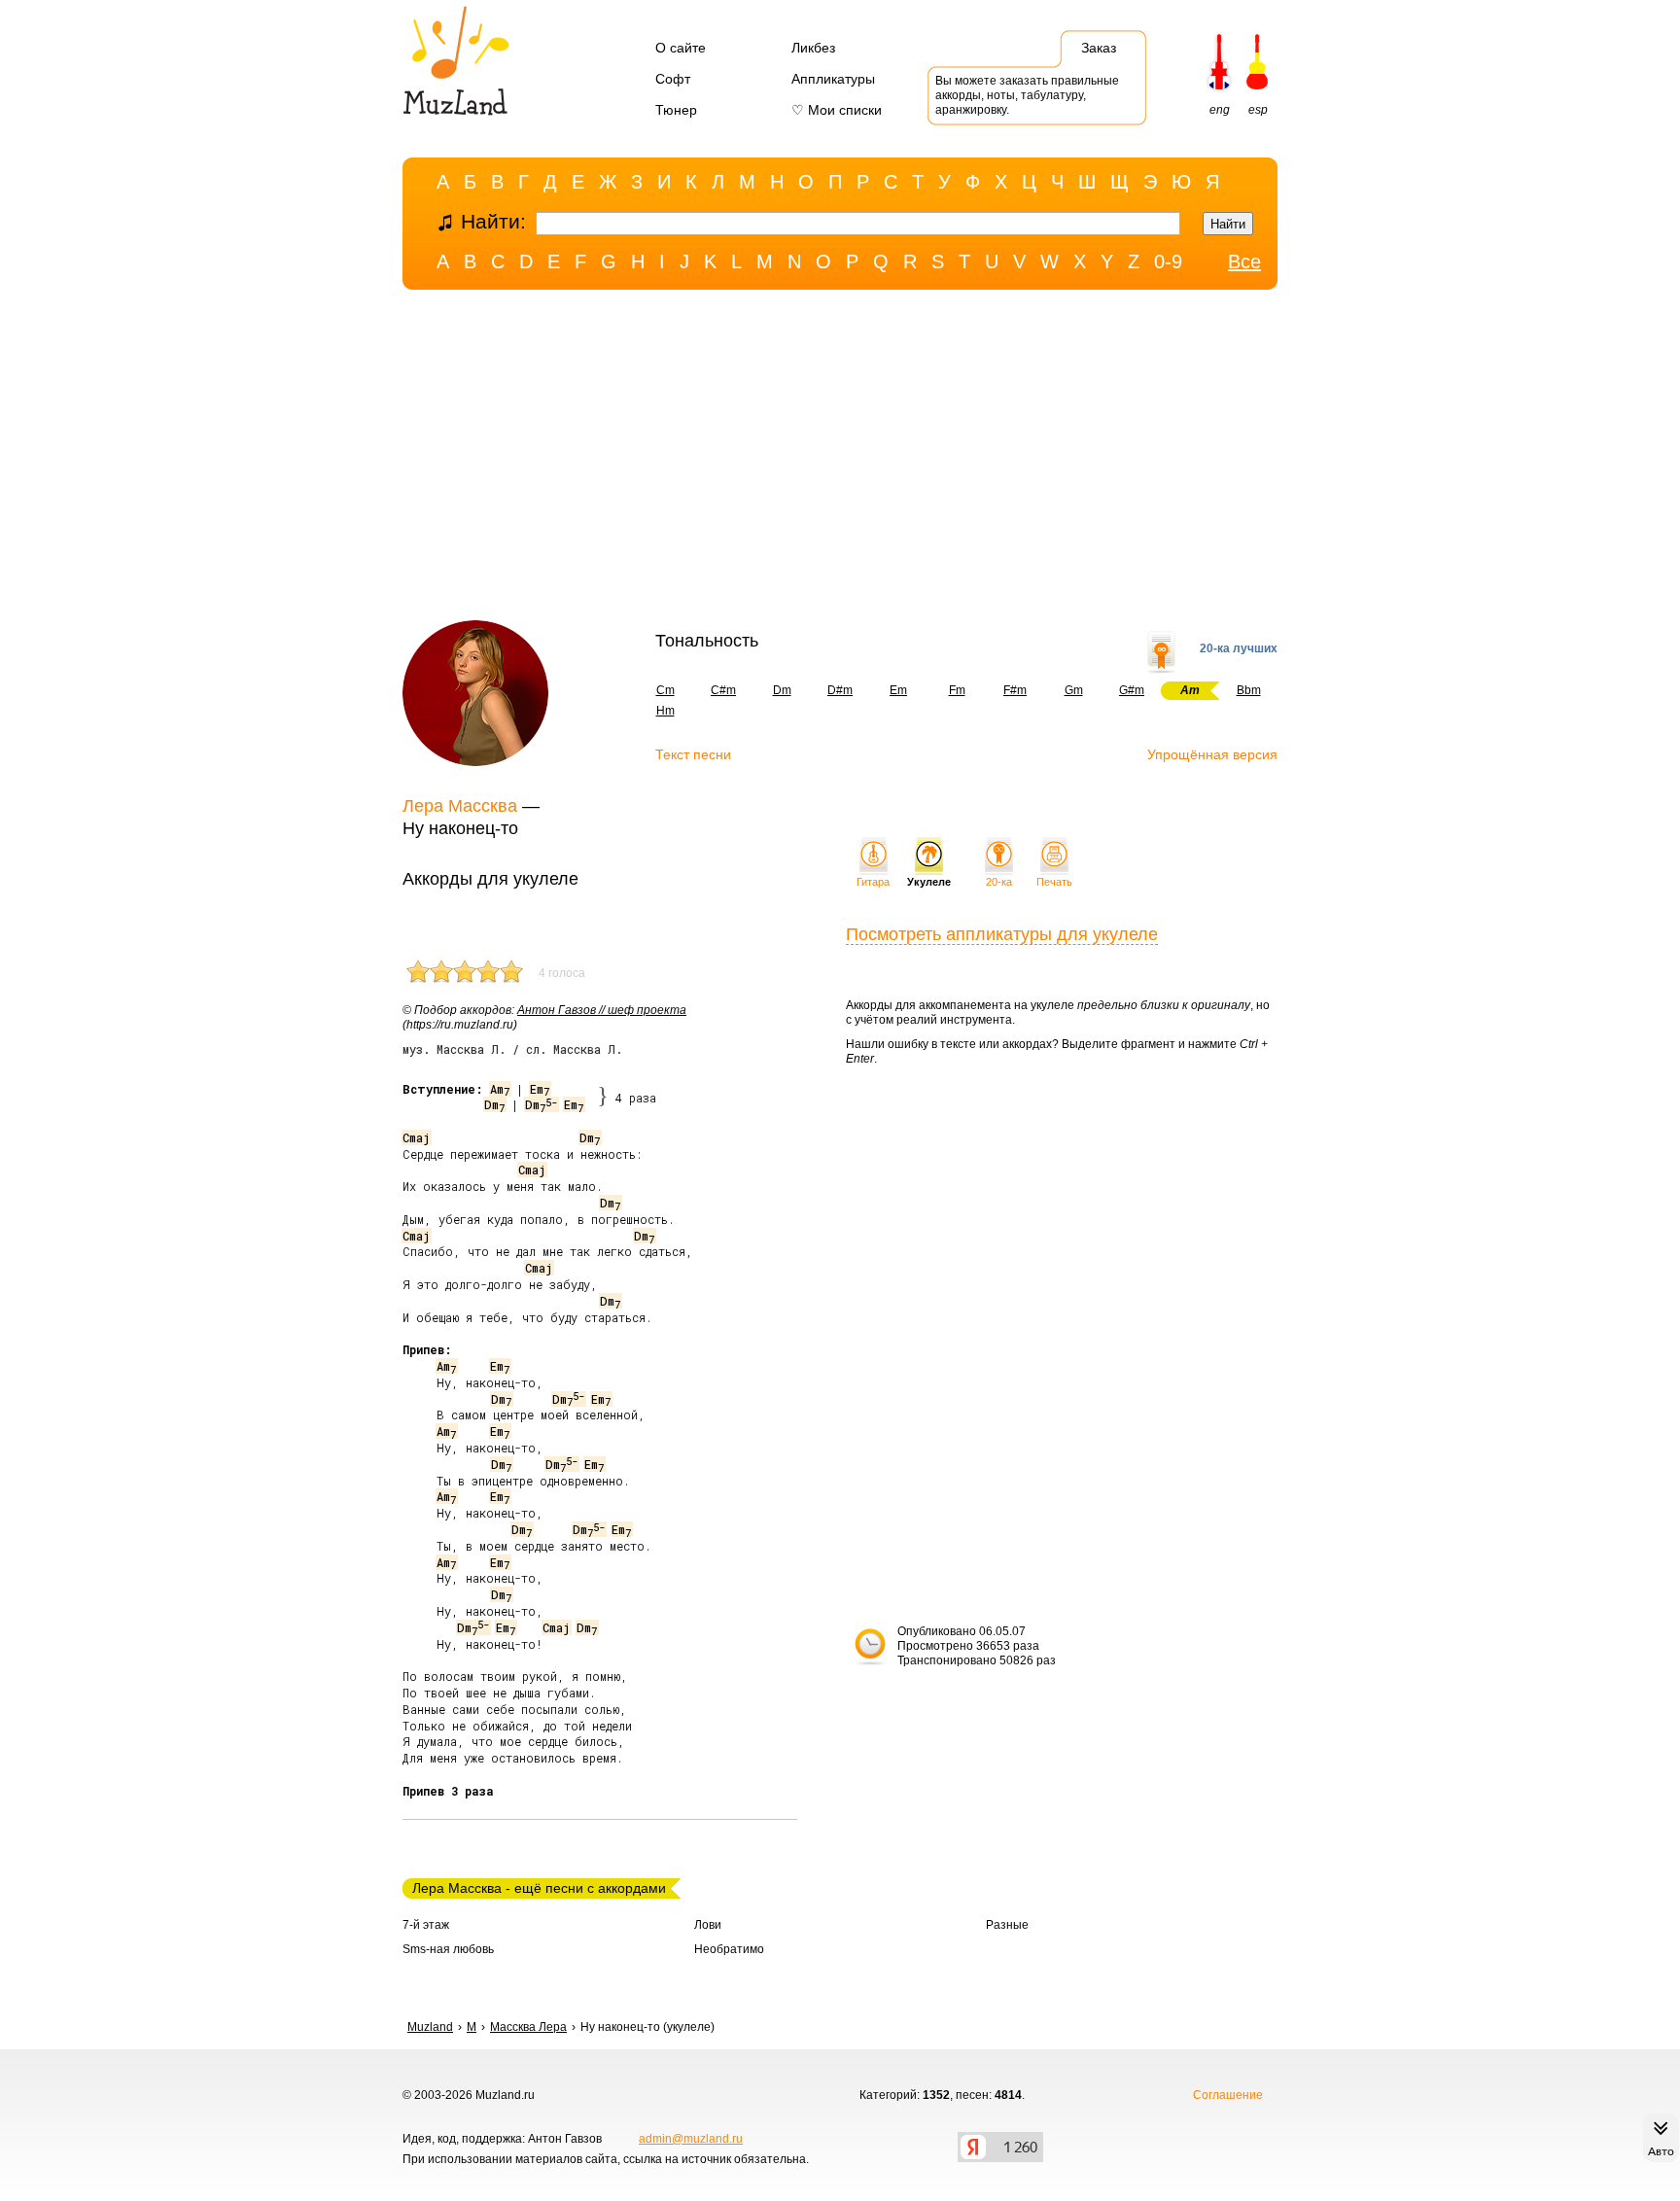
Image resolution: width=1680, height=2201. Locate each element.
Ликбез (813, 48)
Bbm (1249, 690)
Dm (782, 690)
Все (1244, 262)
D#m (840, 690)
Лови (708, 1925)
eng (1220, 110)
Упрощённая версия (1212, 754)
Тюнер (676, 110)
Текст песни (693, 754)
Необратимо (729, 1949)
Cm (665, 690)
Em (898, 690)
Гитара (873, 882)
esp (1258, 110)
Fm (957, 690)
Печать (1054, 882)
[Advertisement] (840, 460)
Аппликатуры (833, 79)
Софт (673, 79)
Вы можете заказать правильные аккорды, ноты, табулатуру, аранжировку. (1027, 95)
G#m (1132, 690)
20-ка (999, 882)
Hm (665, 711)
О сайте (681, 48)
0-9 (1168, 262)
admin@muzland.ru (691, 2139)
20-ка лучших (1239, 648)
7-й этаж (426, 1925)
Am (500, 1089)
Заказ (1099, 48)
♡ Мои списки (837, 110)
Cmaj (416, 1137)
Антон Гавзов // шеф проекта (602, 1010)
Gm (1074, 690)
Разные (1007, 1925)
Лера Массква (460, 806)
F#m (1015, 690)
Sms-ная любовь (448, 1949)
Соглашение (1228, 2095)
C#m (723, 690)
